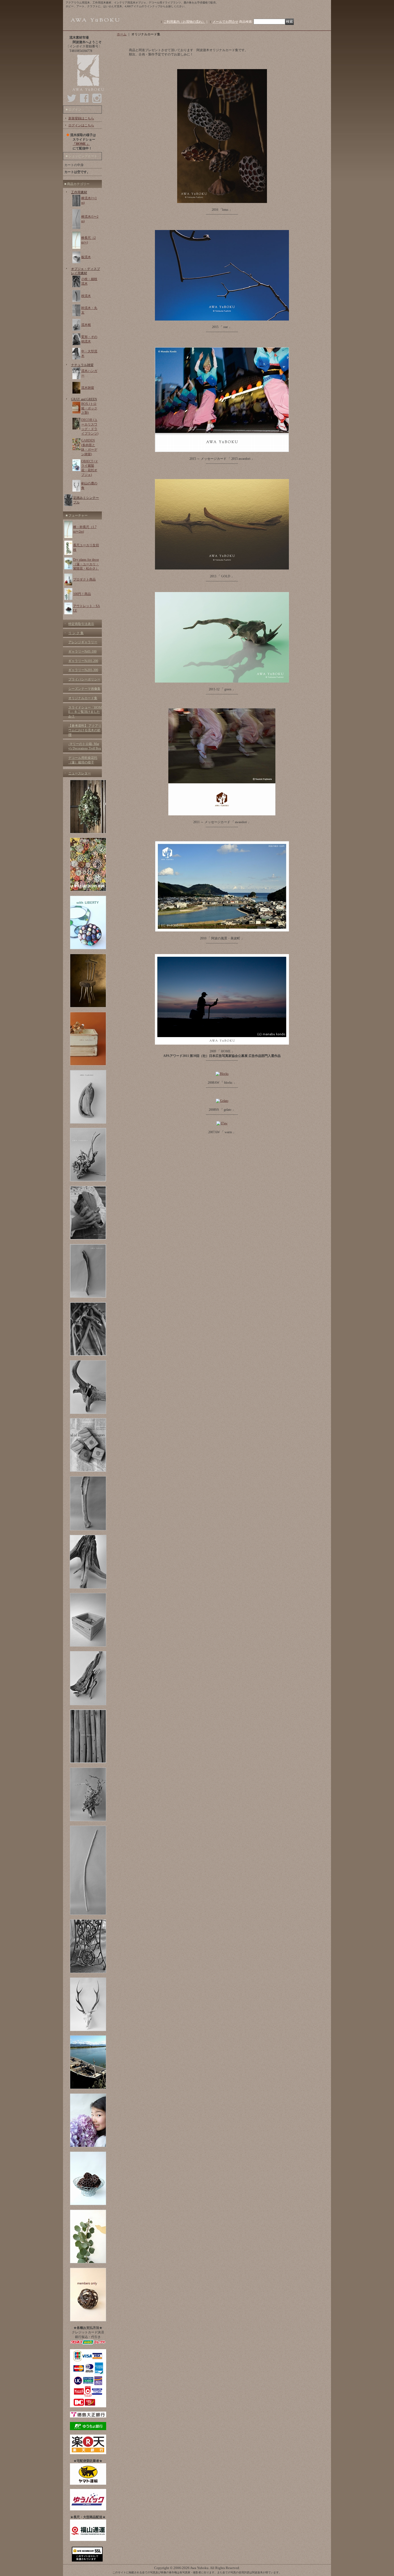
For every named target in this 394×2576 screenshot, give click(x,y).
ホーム (122, 34)
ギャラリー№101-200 (83, 661)
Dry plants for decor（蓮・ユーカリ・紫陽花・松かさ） (86, 564)
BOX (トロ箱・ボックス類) (89, 408)
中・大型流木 (89, 354)
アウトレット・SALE (87, 608)
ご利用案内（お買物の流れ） (184, 22)
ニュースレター (80, 773)
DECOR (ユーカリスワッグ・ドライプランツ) (90, 427)
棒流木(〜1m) (89, 200)
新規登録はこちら (81, 118)
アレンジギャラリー (83, 642)
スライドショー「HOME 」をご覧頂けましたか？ (85, 712)
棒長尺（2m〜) (88, 240)
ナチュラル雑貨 (82, 365)
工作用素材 (79, 192)
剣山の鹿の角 (89, 486)
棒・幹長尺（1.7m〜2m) (85, 529)
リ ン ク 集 (76, 633)
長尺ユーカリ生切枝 (86, 547)
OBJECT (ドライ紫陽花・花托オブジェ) (90, 468)
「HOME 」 (81, 144)
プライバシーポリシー (84, 679)
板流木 (86, 257)
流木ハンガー (89, 373)
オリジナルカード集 (83, 698)
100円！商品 (82, 594)
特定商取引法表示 (81, 624)
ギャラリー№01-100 (82, 651)
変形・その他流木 (89, 339)
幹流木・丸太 (89, 310)
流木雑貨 (88, 388)
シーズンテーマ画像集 (84, 689)
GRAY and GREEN (84, 399)
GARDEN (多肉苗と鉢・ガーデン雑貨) (89, 447)
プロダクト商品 (84, 579)
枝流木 (86, 296)
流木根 (86, 325)
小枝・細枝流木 (89, 281)
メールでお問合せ (225, 22)
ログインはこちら (81, 125)
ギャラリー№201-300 (83, 670)
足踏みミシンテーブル (86, 500)
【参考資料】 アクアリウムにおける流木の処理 (85, 730)
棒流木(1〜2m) (90, 219)
